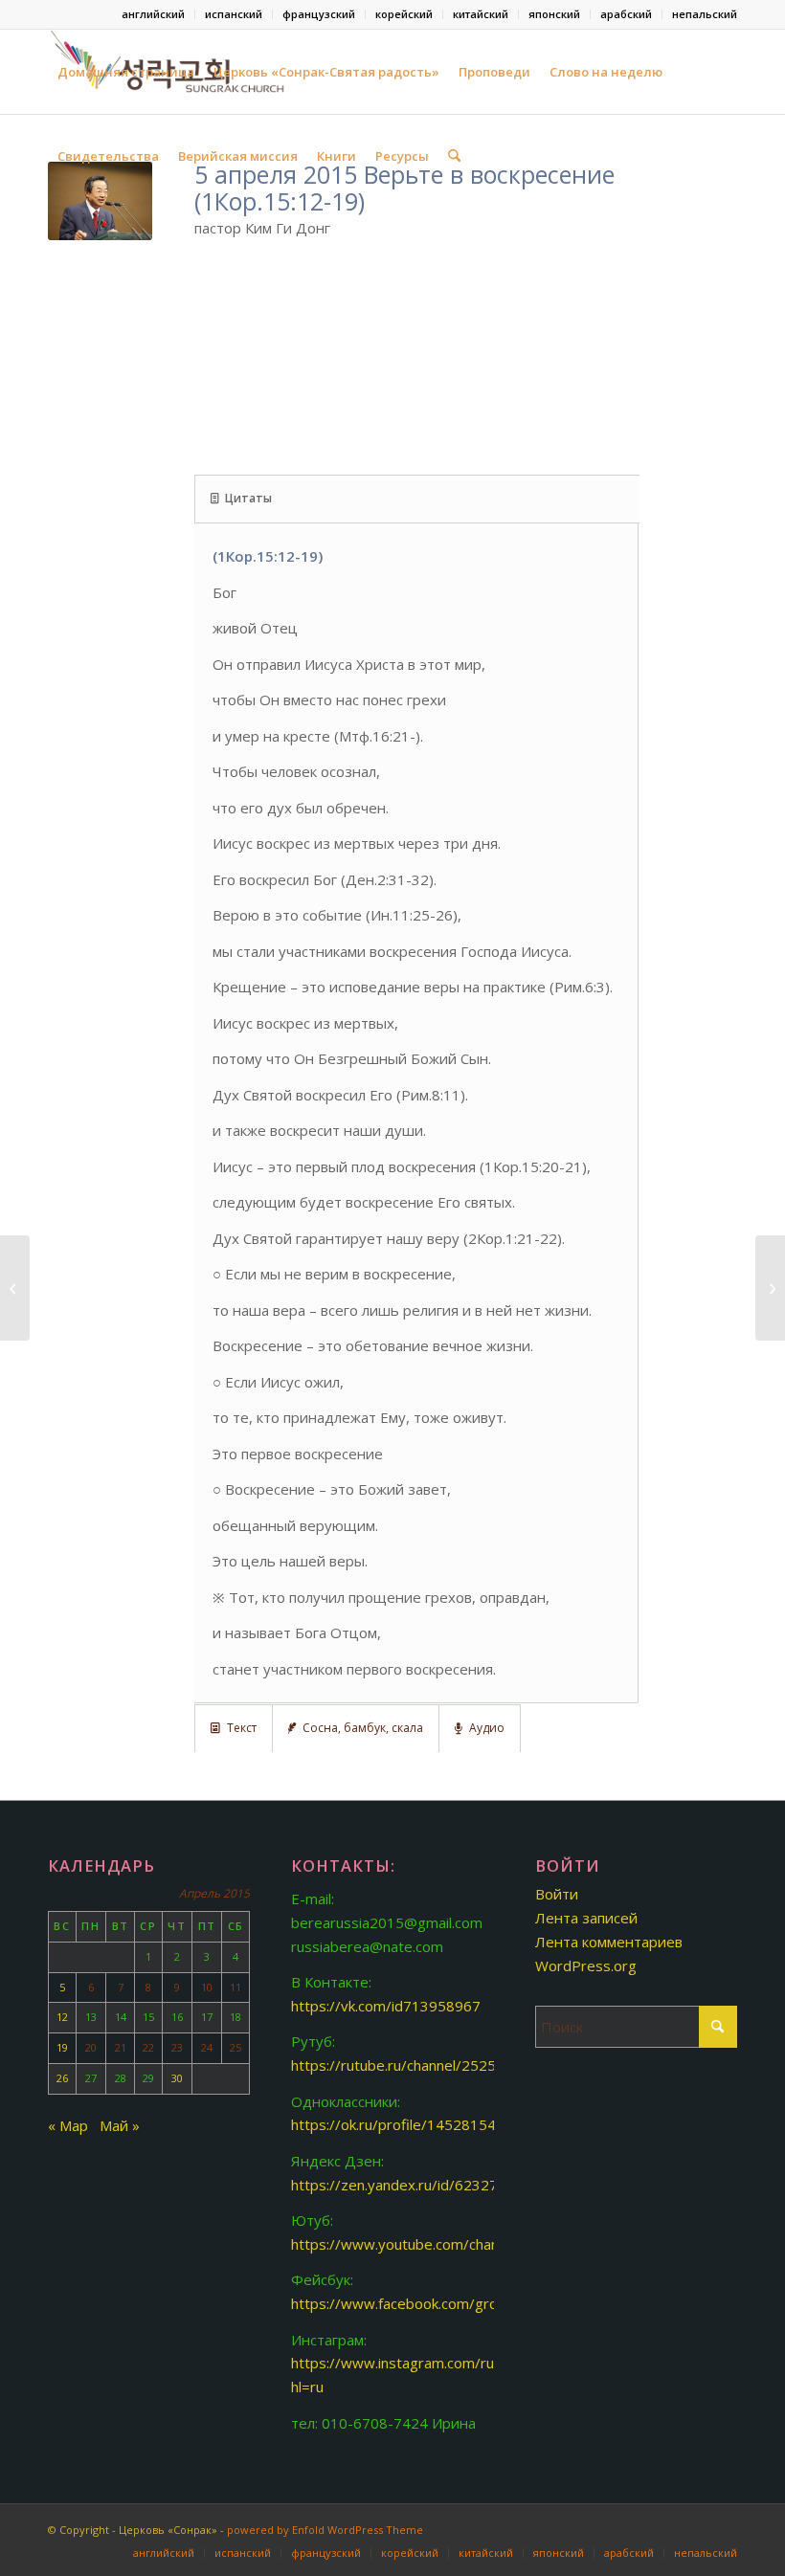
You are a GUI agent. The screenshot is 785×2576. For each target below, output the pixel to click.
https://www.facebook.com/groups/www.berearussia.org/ (483, 2303)
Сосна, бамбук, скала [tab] (363, 1728)
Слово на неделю (606, 72)
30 (177, 2078)
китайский (481, 14)
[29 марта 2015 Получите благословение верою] (15, 1288)
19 (62, 2047)
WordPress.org (586, 1965)
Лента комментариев (609, 1942)
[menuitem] (154, 14)
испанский (234, 14)
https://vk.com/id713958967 (386, 2006)
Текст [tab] (242, 1728)
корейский (404, 14)
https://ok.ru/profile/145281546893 (411, 2124)
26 (62, 2078)
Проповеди (494, 72)
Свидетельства (108, 156)
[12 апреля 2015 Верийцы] (770, 1288)
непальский (705, 14)
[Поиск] (454, 156)
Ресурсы (402, 156)
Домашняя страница (126, 72)
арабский (626, 14)
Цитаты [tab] (248, 498)
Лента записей (586, 1918)
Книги (336, 156)
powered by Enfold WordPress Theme (325, 2530)
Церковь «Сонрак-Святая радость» (326, 72)
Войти (557, 1894)
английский (153, 14)
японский (554, 14)
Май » (120, 2125)
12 (62, 2017)
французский (319, 14)
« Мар (68, 2125)
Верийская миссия (238, 156)
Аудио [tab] (487, 1728)
